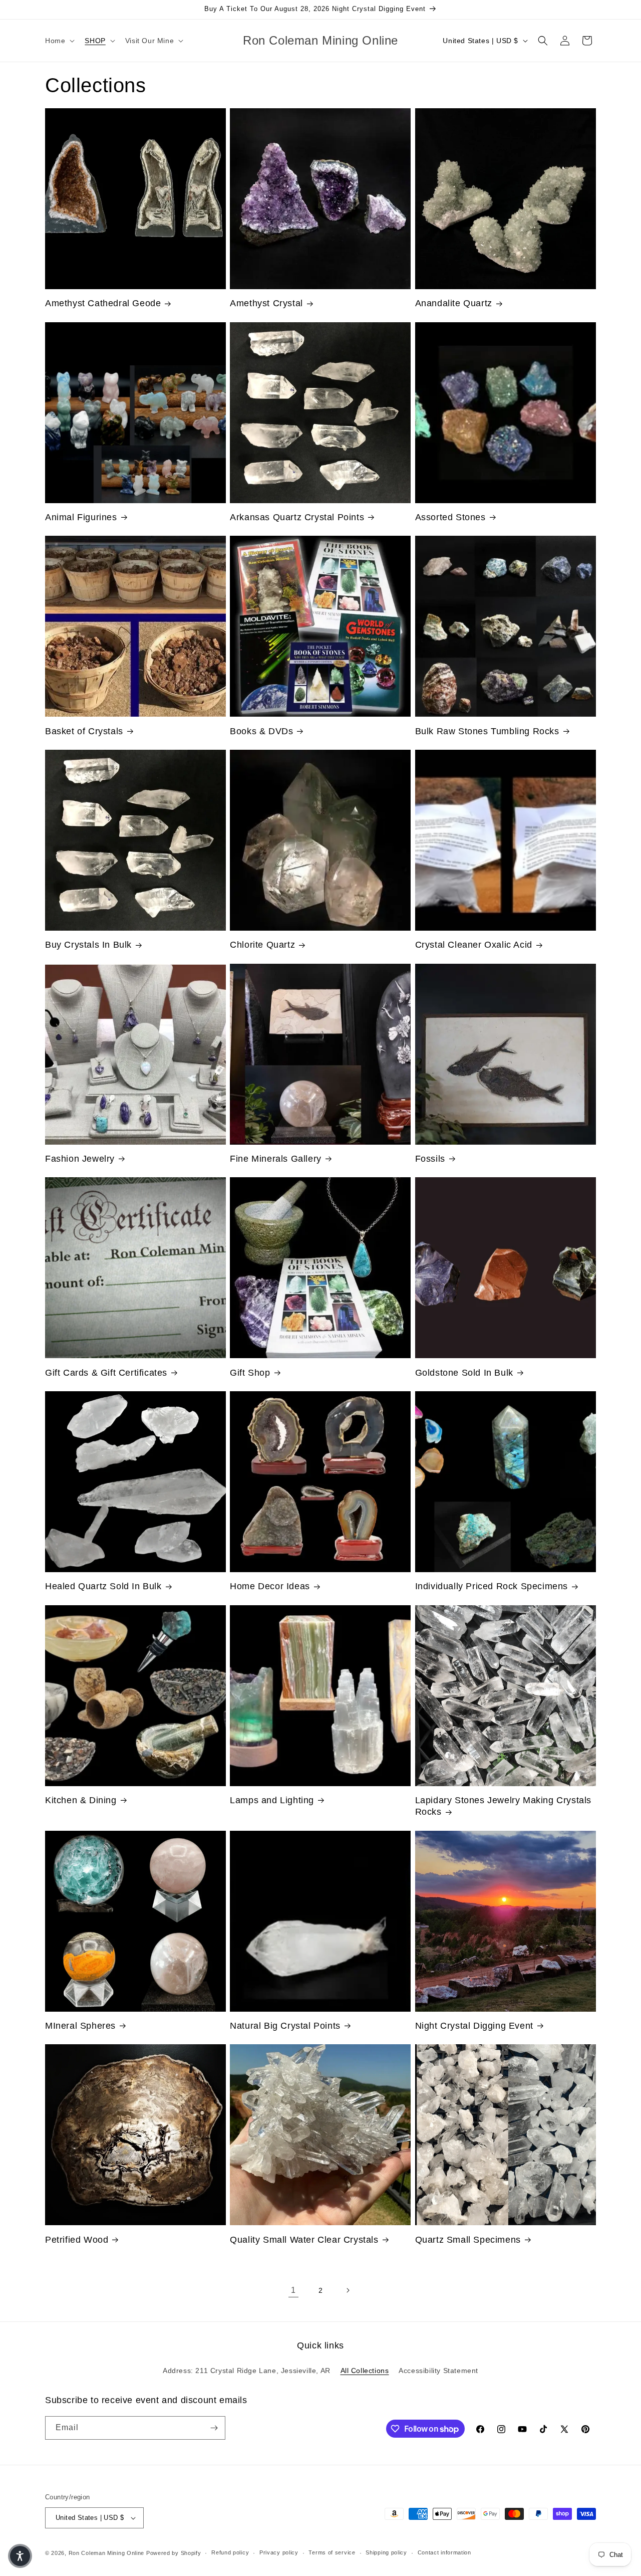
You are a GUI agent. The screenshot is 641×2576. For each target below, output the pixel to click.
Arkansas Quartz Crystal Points (297, 517)
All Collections (365, 2371)
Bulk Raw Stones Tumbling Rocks (487, 731)
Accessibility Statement (438, 2371)
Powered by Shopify (174, 2553)
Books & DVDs (261, 731)
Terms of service (332, 2552)
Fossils (430, 1159)
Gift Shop (250, 1373)
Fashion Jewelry (80, 1159)
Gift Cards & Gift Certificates (106, 1373)
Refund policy (230, 2552)
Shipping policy (386, 2552)
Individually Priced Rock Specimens (492, 1586)
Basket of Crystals (84, 731)
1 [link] (293, 2290)
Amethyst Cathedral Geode (103, 303)
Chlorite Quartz (262, 945)
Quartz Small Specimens (468, 2240)
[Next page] (348, 2290)
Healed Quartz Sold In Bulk (103, 1586)
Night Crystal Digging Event (474, 2026)
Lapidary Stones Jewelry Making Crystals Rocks (503, 1806)
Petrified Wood (77, 2240)
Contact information (444, 2552)
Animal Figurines (81, 517)
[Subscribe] (214, 2428)
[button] (59, 41)
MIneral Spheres (80, 2026)
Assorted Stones (450, 517)
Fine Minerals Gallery (276, 1159)
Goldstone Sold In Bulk (464, 1373)
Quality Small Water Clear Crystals (304, 2240)
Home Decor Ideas (270, 1586)
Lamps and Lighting (272, 1800)
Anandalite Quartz (454, 303)
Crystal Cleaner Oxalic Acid (474, 945)
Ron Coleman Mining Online (107, 2553)
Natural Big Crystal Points (285, 2026)
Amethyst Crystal (266, 303)
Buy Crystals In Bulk (88, 945)
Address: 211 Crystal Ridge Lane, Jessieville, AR (247, 2371)
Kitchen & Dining (81, 1800)
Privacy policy (279, 2552)
